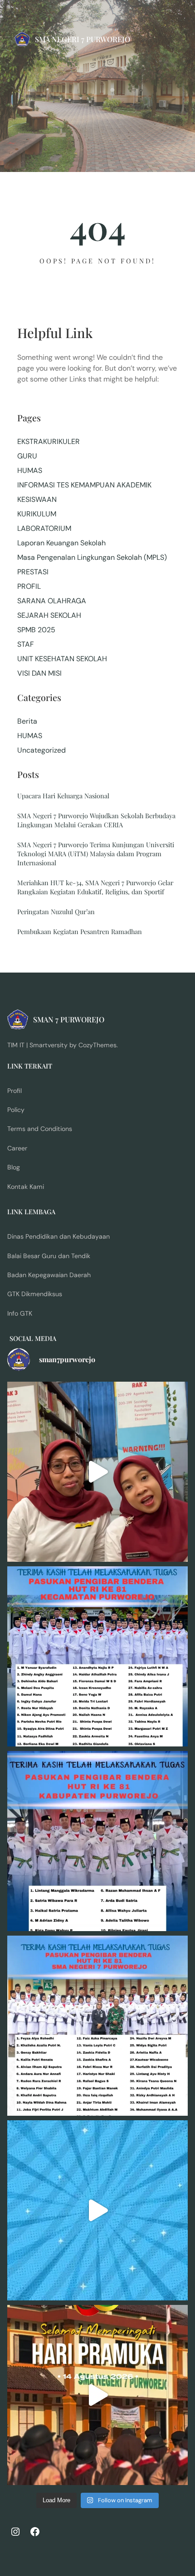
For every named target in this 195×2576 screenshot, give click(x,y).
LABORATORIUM (44, 528)
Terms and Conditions (40, 1129)
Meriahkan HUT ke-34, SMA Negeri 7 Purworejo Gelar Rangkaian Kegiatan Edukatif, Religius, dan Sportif (95, 887)
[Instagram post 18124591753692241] (97, 1656)
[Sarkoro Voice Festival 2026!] (97, 2210)
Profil (15, 1091)
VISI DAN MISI (39, 673)
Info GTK (20, 1313)
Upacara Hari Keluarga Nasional (63, 796)
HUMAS (30, 470)
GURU (27, 456)
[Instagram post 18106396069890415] (97, 2026)
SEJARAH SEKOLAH (49, 615)
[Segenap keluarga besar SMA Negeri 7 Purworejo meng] (97, 1472)
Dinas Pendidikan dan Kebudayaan (58, 1236)
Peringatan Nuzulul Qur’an (56, 911)
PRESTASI (33, 572)
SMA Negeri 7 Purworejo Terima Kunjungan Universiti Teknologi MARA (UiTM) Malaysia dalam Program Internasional (96, 854)
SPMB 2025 (36, 630)
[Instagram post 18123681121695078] (97, 1841)
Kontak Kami (26, 1187)
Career (17, 1148)
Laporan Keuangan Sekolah (61, 543)
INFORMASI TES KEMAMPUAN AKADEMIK (84, 485)
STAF (26, 644)
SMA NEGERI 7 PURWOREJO (83, 39)
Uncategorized (41, 750)
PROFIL (29, 586)
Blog (14, 1167)
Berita (27, 721)
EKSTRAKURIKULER (49, 441)
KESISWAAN (37, 499)
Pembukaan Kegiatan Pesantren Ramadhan (80, 931)
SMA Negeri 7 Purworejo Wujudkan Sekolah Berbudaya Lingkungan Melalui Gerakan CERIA (96, 820)
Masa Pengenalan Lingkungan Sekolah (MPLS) (92, 557)
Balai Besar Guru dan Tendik (49, 1256)
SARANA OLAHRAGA (52, 601)
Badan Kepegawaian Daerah (49, 1275)
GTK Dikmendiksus (35, 1294)
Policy (16, 1110)
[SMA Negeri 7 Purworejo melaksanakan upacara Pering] (97, 2395)
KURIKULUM (37, 514)
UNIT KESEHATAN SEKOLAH (62, 659)
